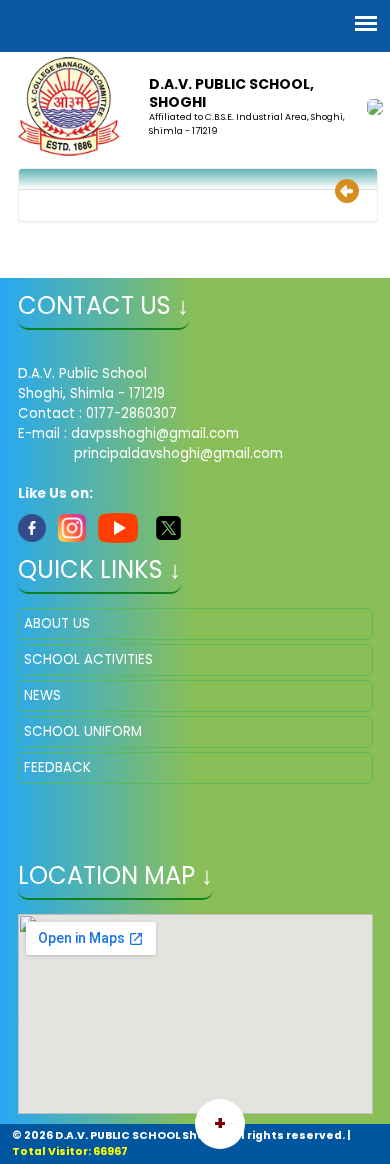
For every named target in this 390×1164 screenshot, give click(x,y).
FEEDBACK (57, 767)
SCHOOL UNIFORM (83, 731)
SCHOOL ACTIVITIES (88, 659)
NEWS (42, 695)
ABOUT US (57, 623)
